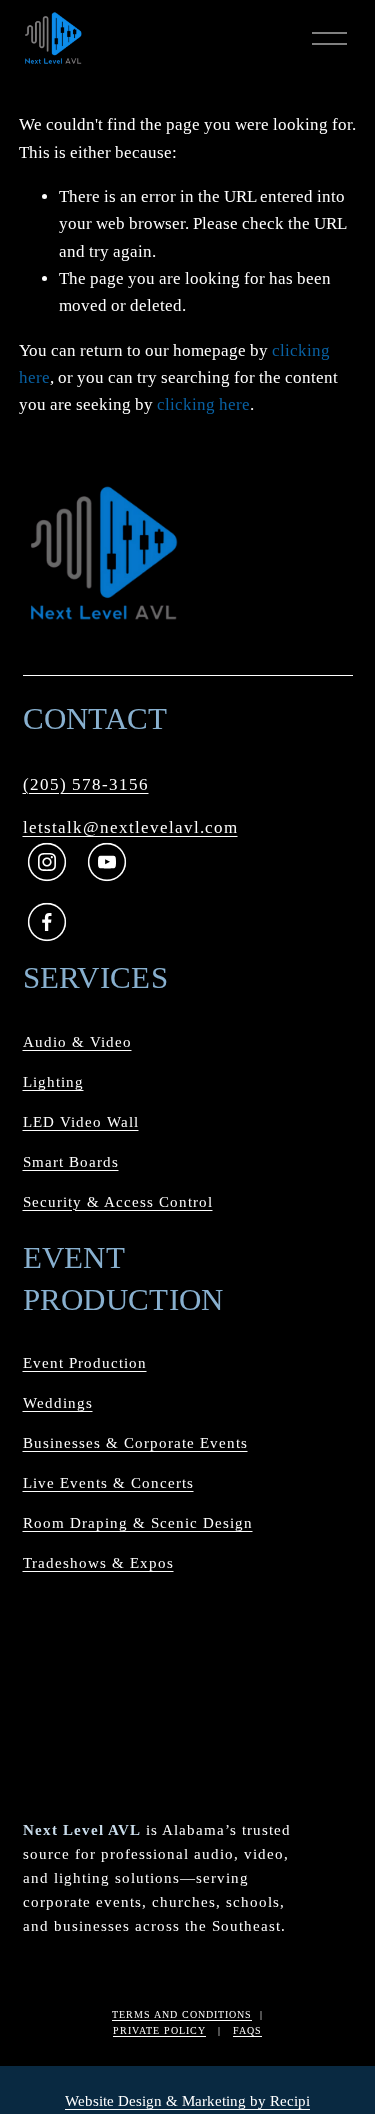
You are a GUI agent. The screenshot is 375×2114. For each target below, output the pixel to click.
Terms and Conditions (182, 2014)
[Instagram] (46, 862)
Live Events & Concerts (108, 1483)
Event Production (85, 1363)
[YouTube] (106, 862)
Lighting (53, 1082)
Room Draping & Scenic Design (138, 1523)
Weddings (58, 1403)
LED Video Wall (81, 1122)
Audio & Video (77, 1042)
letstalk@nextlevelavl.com (130, 827)
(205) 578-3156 (86, 784)
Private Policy (159, 2030)
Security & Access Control (118, 1202)
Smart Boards (71, 1162)
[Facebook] (46, 922)
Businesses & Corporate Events (135, 1443)
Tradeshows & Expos (98, 1563)
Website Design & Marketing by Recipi (187, 2101)
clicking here (203, 404)
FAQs (247, 2030)
